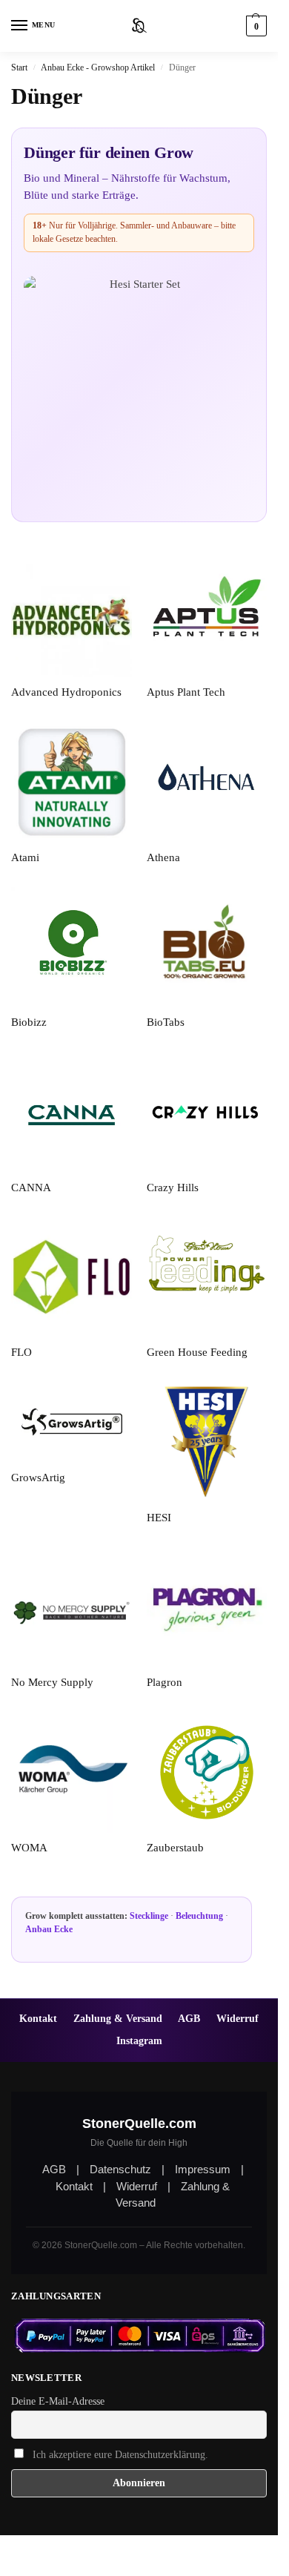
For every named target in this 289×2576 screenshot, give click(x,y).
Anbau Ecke (49, 1929)
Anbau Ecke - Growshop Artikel (98, 67)
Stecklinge (149, 1916)
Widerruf (237, 2018)
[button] (255, 26)
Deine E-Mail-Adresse (58, 2401)
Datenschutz (120, 2169)
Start (19, 67)
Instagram (139, 2040)
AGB (189, 2018)
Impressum (203, 2169)
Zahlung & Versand (118, 2018)
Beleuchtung (199, 1916)
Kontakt (38, 2018)
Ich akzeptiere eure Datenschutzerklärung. (120, 2455)
